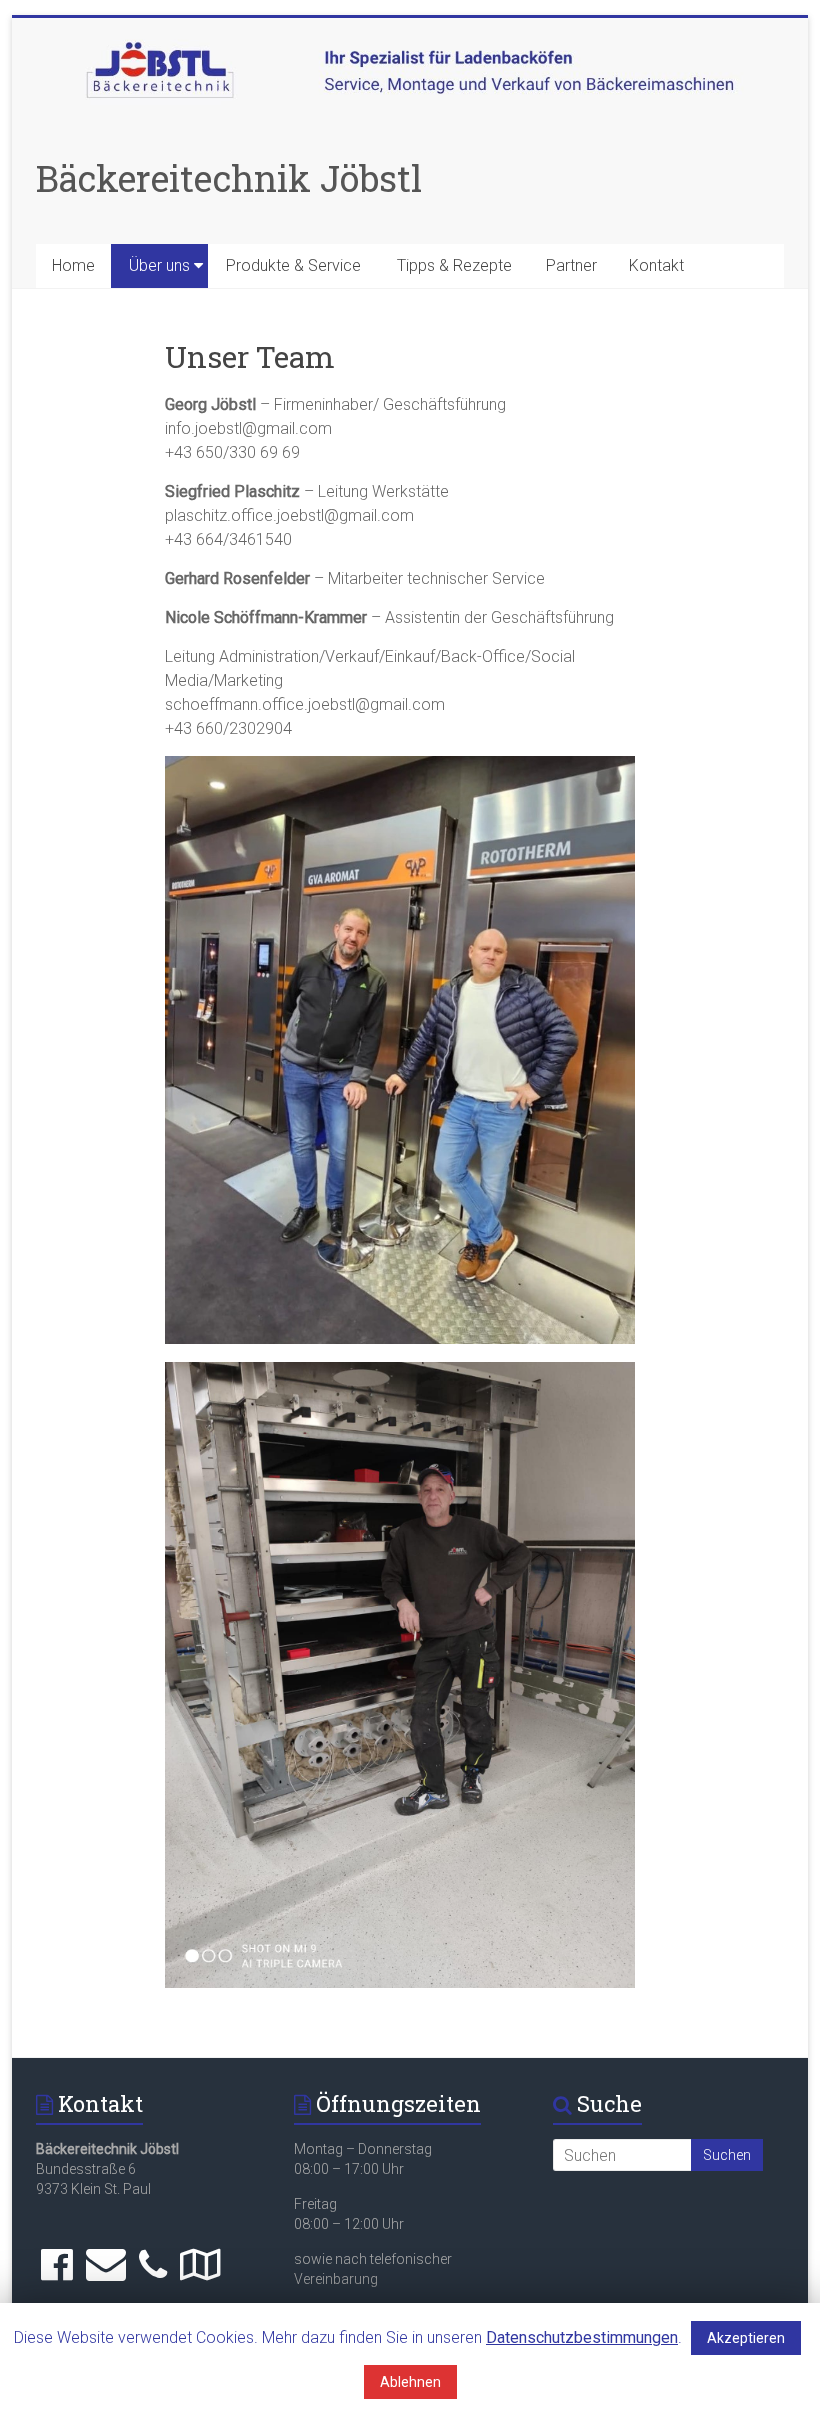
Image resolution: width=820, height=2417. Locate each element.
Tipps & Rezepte (454, 265)
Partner (571, 265)
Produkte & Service (293, 265)
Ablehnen (410, 2382)
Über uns (159, 265)
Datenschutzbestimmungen (582, 2337)
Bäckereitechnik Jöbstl (229, 178)
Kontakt (656, 265)
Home (73, 265)
